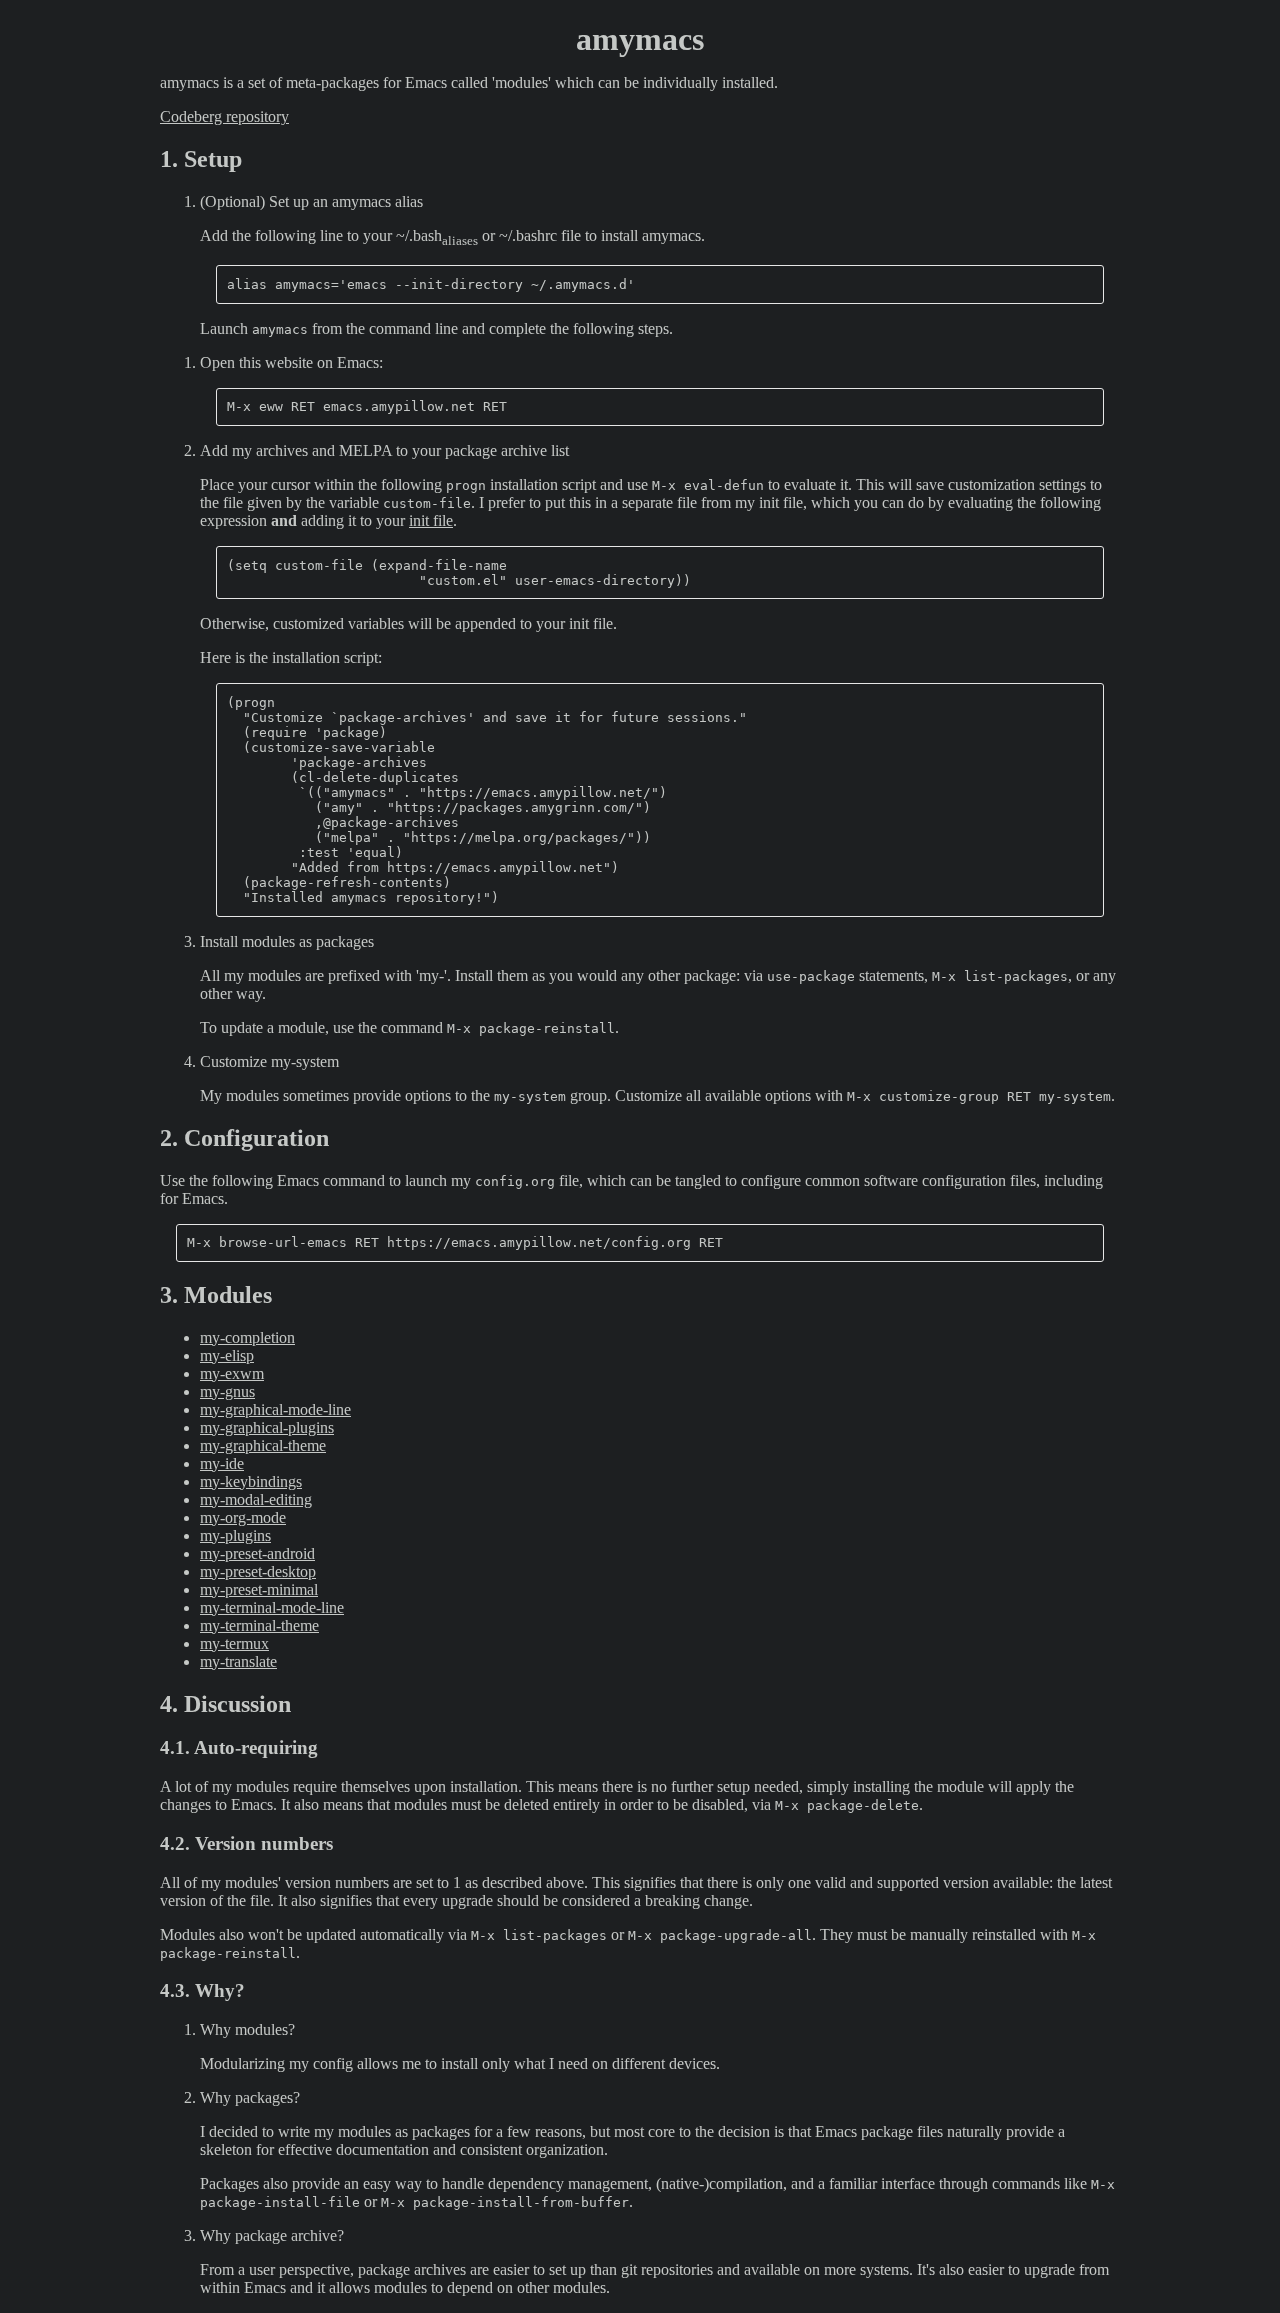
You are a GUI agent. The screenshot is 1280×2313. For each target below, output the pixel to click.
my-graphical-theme (263, 1445)
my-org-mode (243, 1517)
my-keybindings (251, 1481)
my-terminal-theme (259, 1625)
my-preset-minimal (259, 1589)
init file (431, 520)
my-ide (222, 1463)
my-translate (238, 1661)
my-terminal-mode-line (272, 1607)
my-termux (234, 1643)
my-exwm (232, 1373)
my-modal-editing (256, 1499)
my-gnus (227, 1391)
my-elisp (227, 1355)
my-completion (247, 1337)
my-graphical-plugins (267, 1427)
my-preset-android (257, 1553)
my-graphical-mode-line (275, 1409)
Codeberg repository (224, 116)
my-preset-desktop (258, 1571)
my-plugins (235, 1535)
